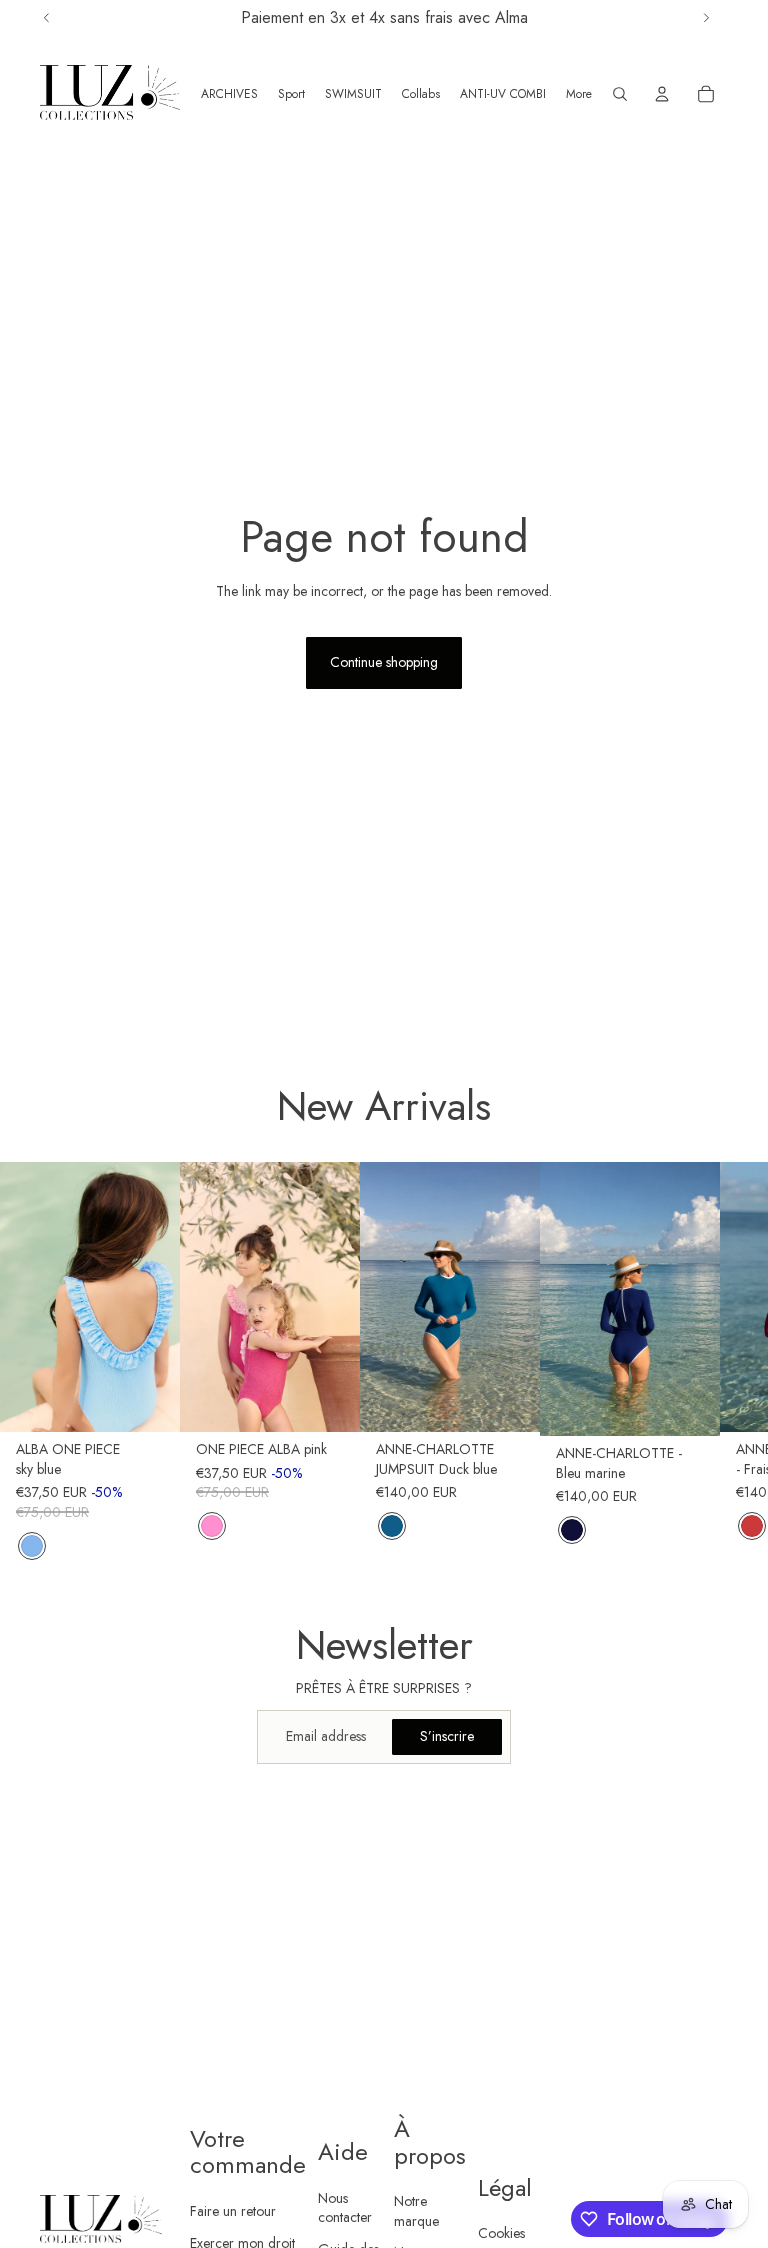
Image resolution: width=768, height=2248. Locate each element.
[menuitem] (579, 94)
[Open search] (620, 94)
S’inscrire (447, 1736)
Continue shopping (384, 662)
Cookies (501, 2233)
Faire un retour (233, 2211)
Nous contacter (345, 2208)
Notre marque (416, 2211)
